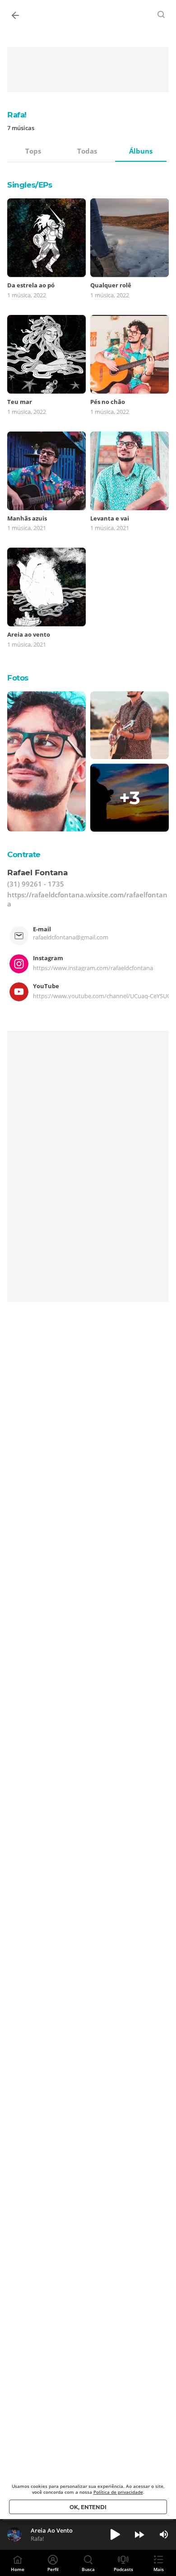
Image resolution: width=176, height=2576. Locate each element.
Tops (33, 151)
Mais (159, 2569)
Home (18, 2569)
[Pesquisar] (162, 14)
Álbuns (141, 151)
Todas (87, 151)
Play (115, 2534)
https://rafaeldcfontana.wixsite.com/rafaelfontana (87, 899)
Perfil (53, 2569)
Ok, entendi (88, 2507)
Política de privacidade (118, 2492)
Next (139, 2534)
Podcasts (123, 2569)
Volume (164, 2534)
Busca (88, 2569)
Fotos (18, 678)
